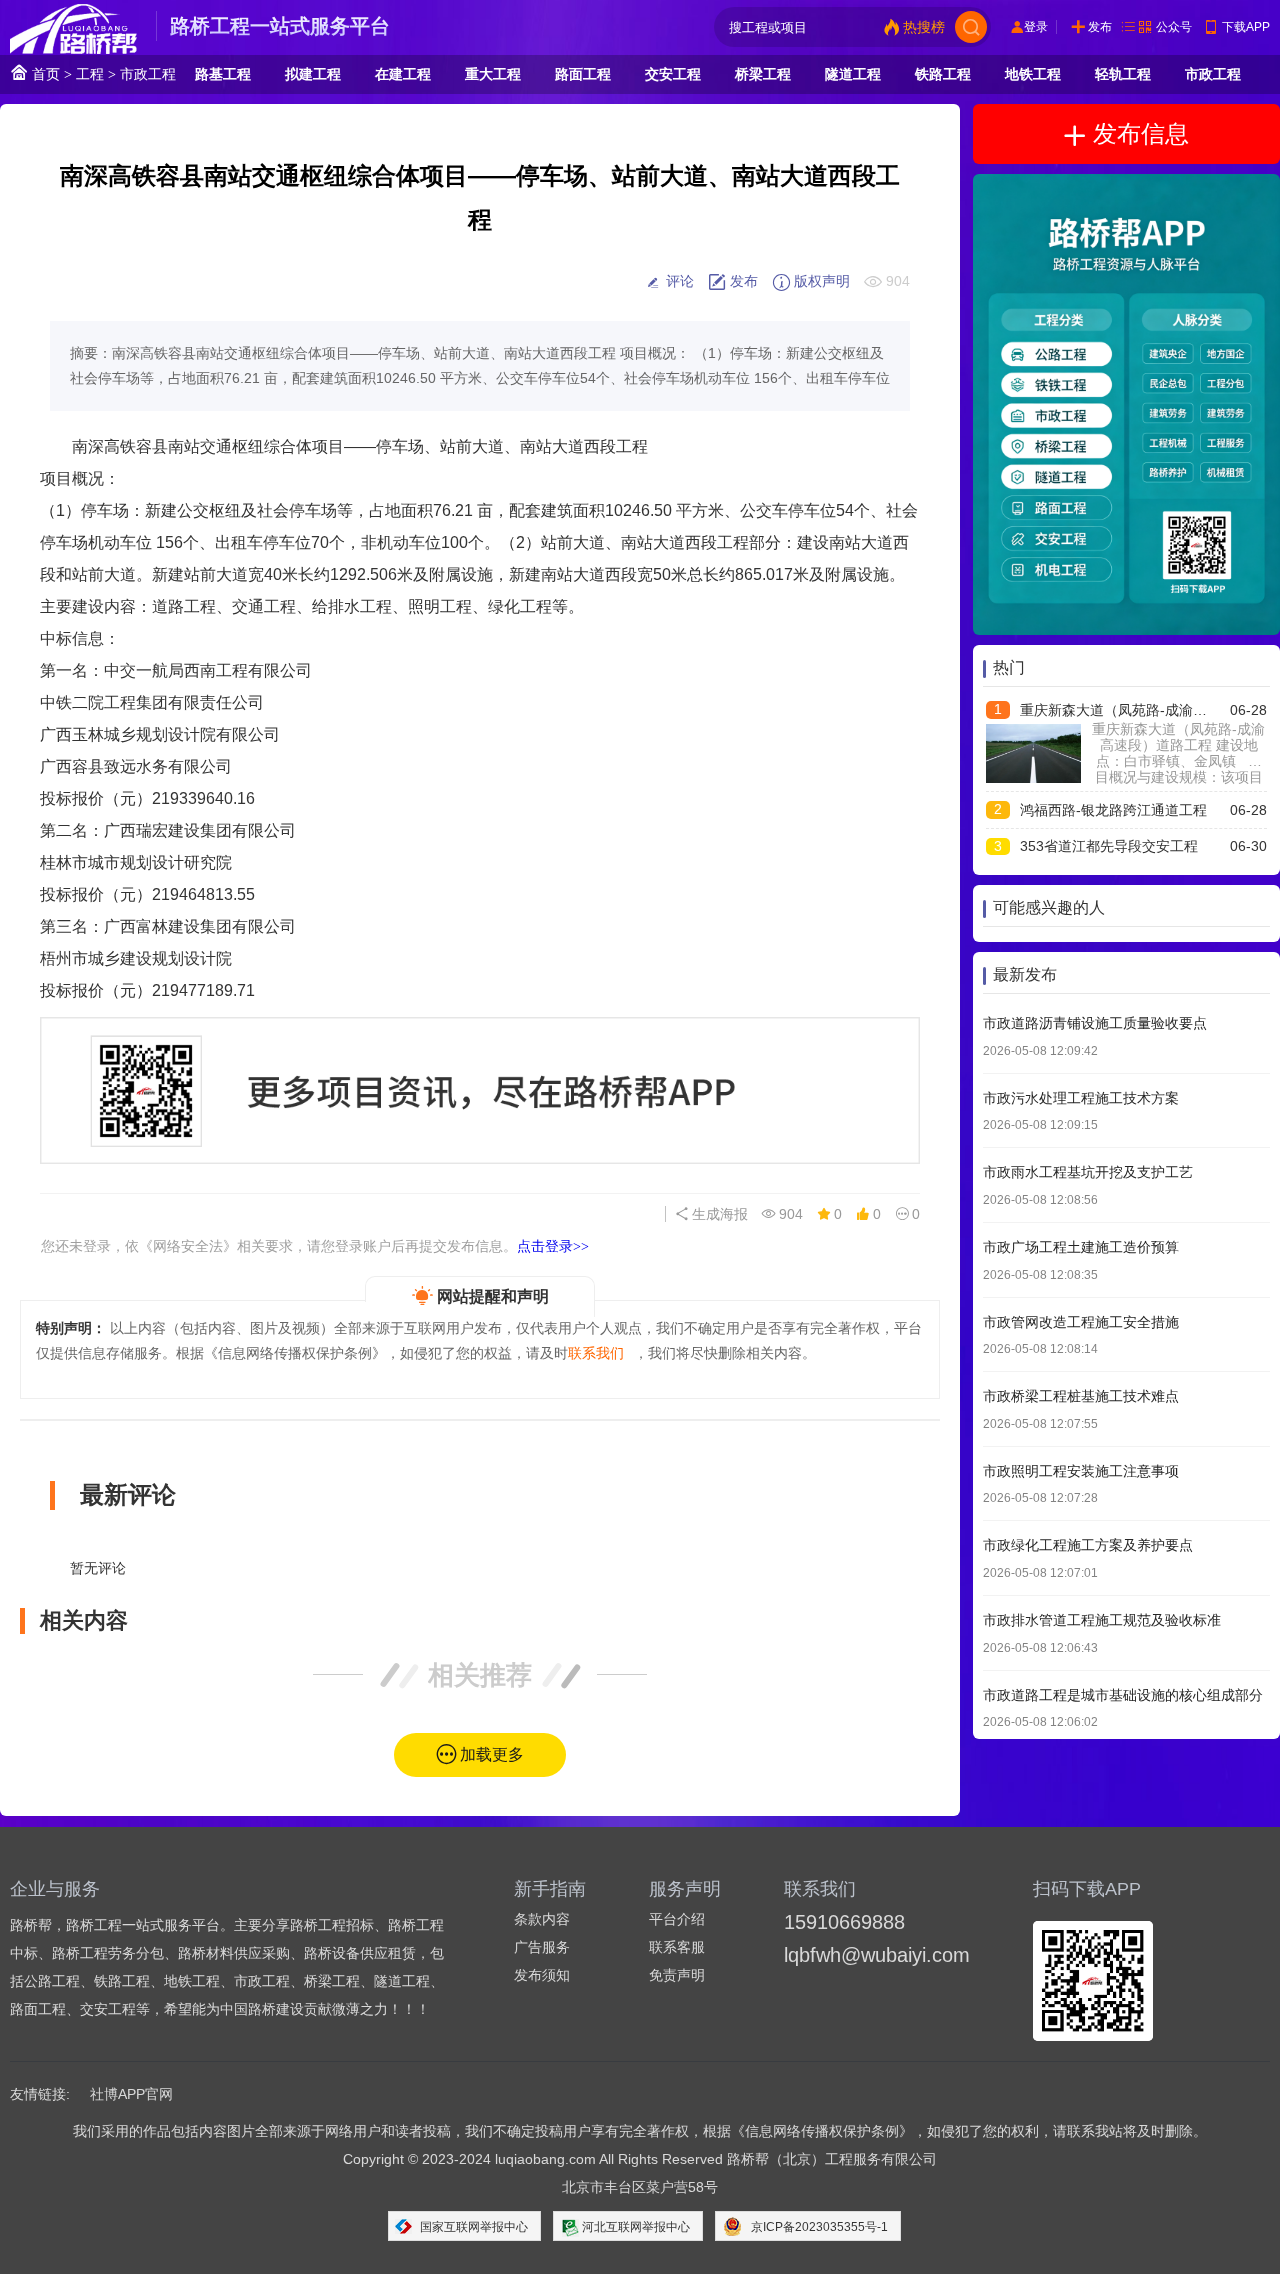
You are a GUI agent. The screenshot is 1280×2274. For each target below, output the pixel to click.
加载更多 (492, 1754)
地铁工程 (1033, 74)
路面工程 (583, 74)
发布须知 (542, 1975)
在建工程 (403, 74)
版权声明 (820, 281)
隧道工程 (853, 74)
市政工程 (148, 74)
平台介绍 (677, 1919)
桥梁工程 (763, 74)
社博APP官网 (131, 2094)
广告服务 (542, 1947)
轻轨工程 (1123, 74)
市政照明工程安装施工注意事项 (1081, 1470)
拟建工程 (313, 74)
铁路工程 (943, 74)
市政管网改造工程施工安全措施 (1081, 1321)
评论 (678, 281)
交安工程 (673, 74)
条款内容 (542, 1919)
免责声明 (677, 1975)
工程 (90, 74)
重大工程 (493, 74)
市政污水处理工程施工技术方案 (1081, 1097)
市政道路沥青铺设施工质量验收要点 (1095, 1023)
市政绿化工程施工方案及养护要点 (1088, 1545)
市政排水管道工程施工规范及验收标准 (1102, 1619)
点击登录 (553, 1246)
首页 (44, 74)
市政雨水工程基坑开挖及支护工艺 (1088, 1172)
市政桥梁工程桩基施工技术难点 (1081, 1396)
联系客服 (677, 1947)
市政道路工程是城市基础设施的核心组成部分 (1123, 1694)
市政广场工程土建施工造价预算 (1081, 1246)
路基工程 (223, 74)
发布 (1100, 27)
